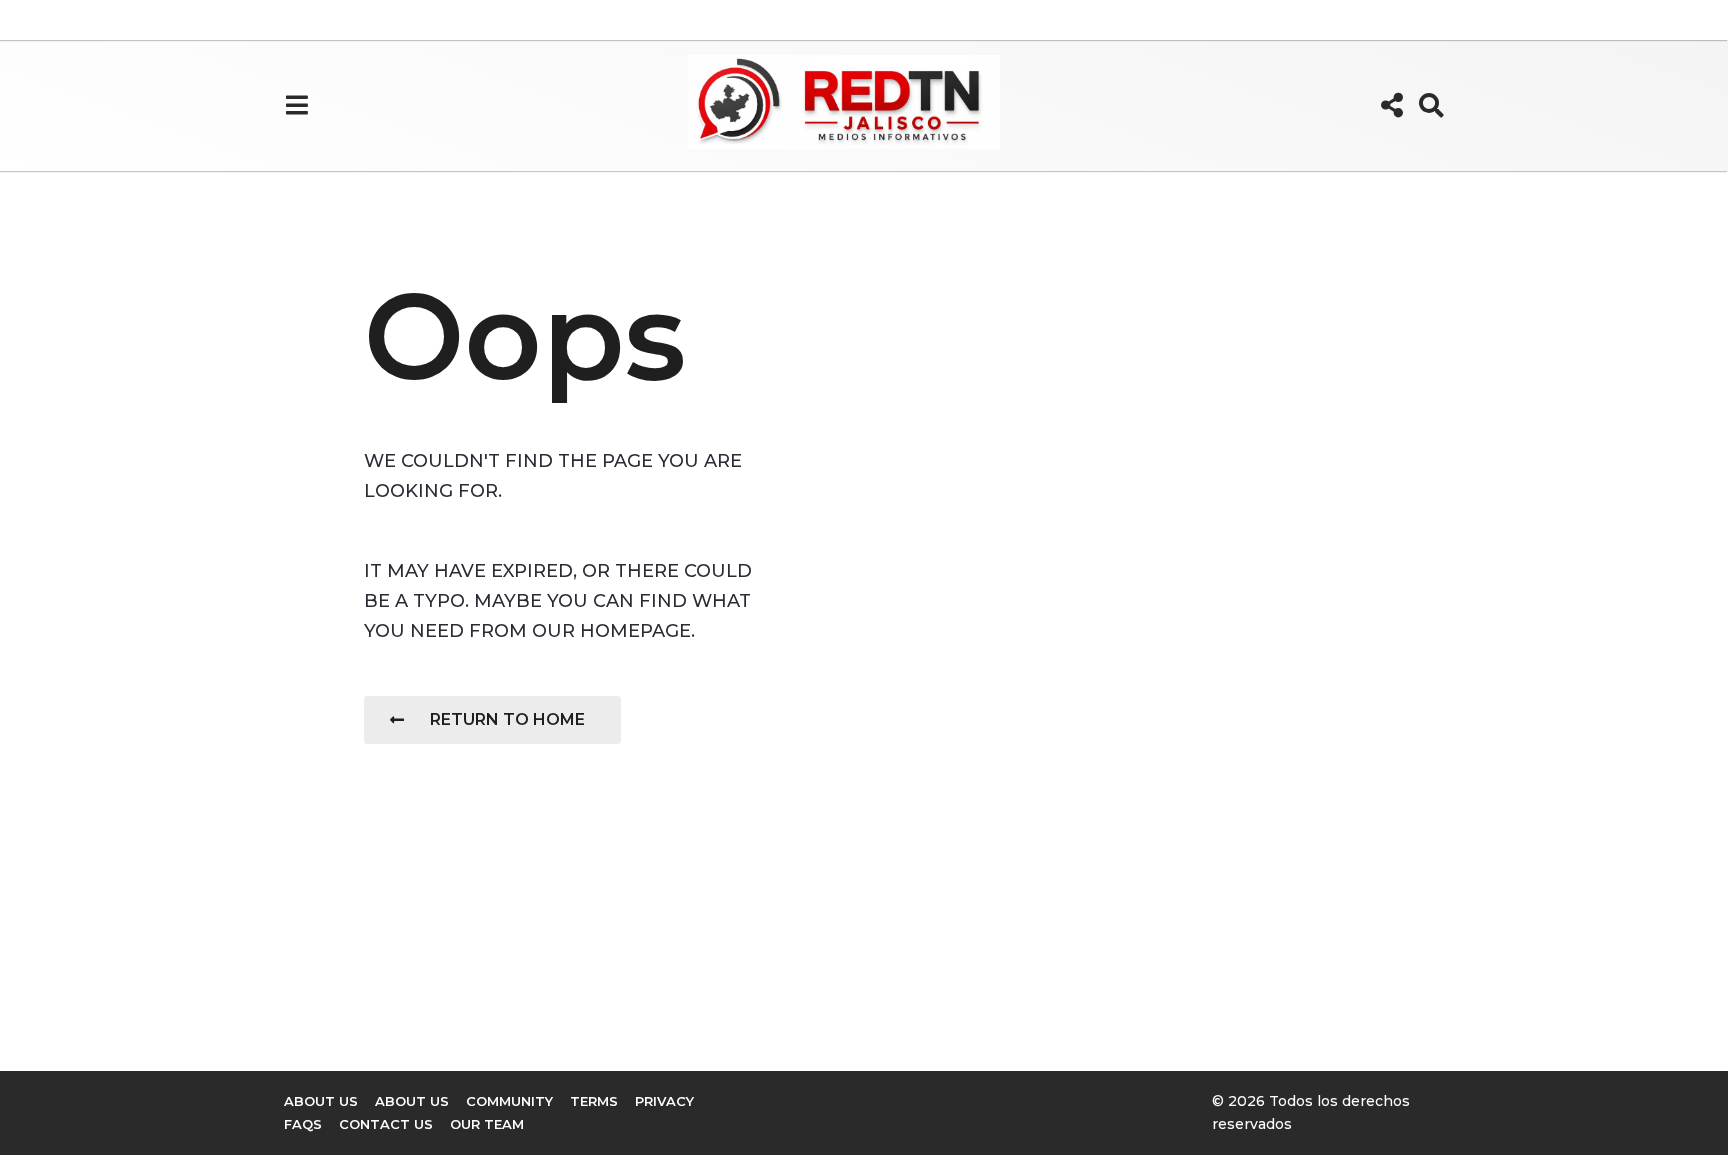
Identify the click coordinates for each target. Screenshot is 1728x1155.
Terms (594, 1101)
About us (321, 1101)
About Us (412, 1101)
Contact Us (386, 1124)
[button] (296, 105)
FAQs (303, 1124)
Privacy (664, 1101)
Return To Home (507, 719)
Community (509, 1101)
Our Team (487, 1124)
